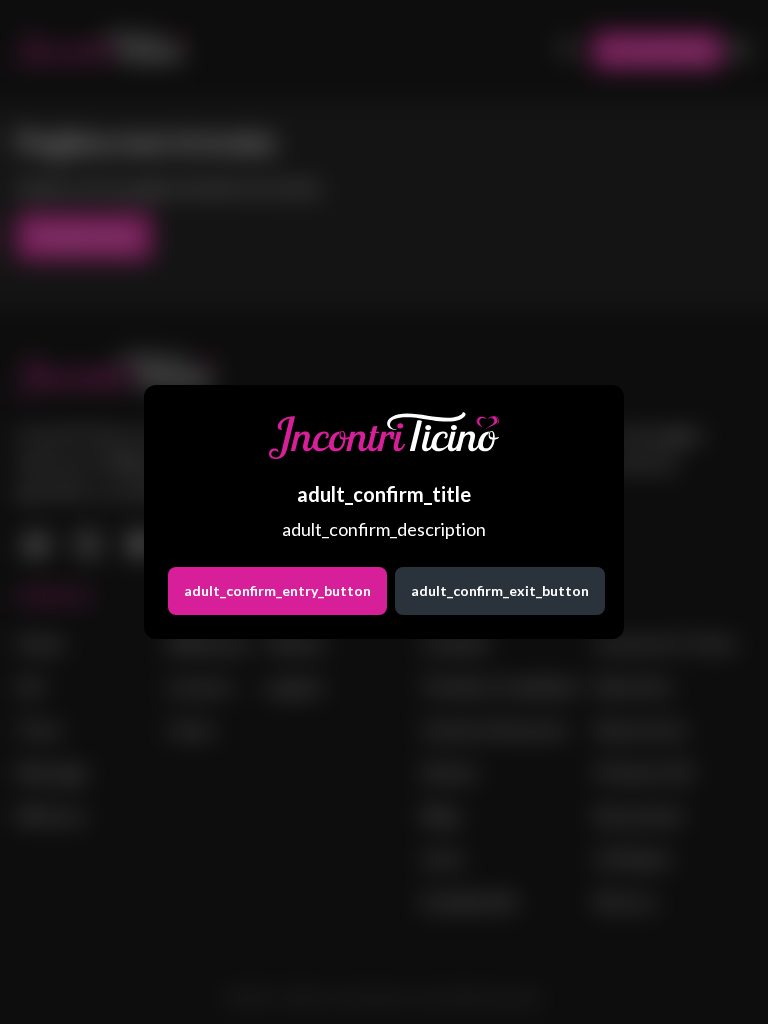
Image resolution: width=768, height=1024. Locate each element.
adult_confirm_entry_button (277, 590)
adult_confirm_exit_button (500, 590)
